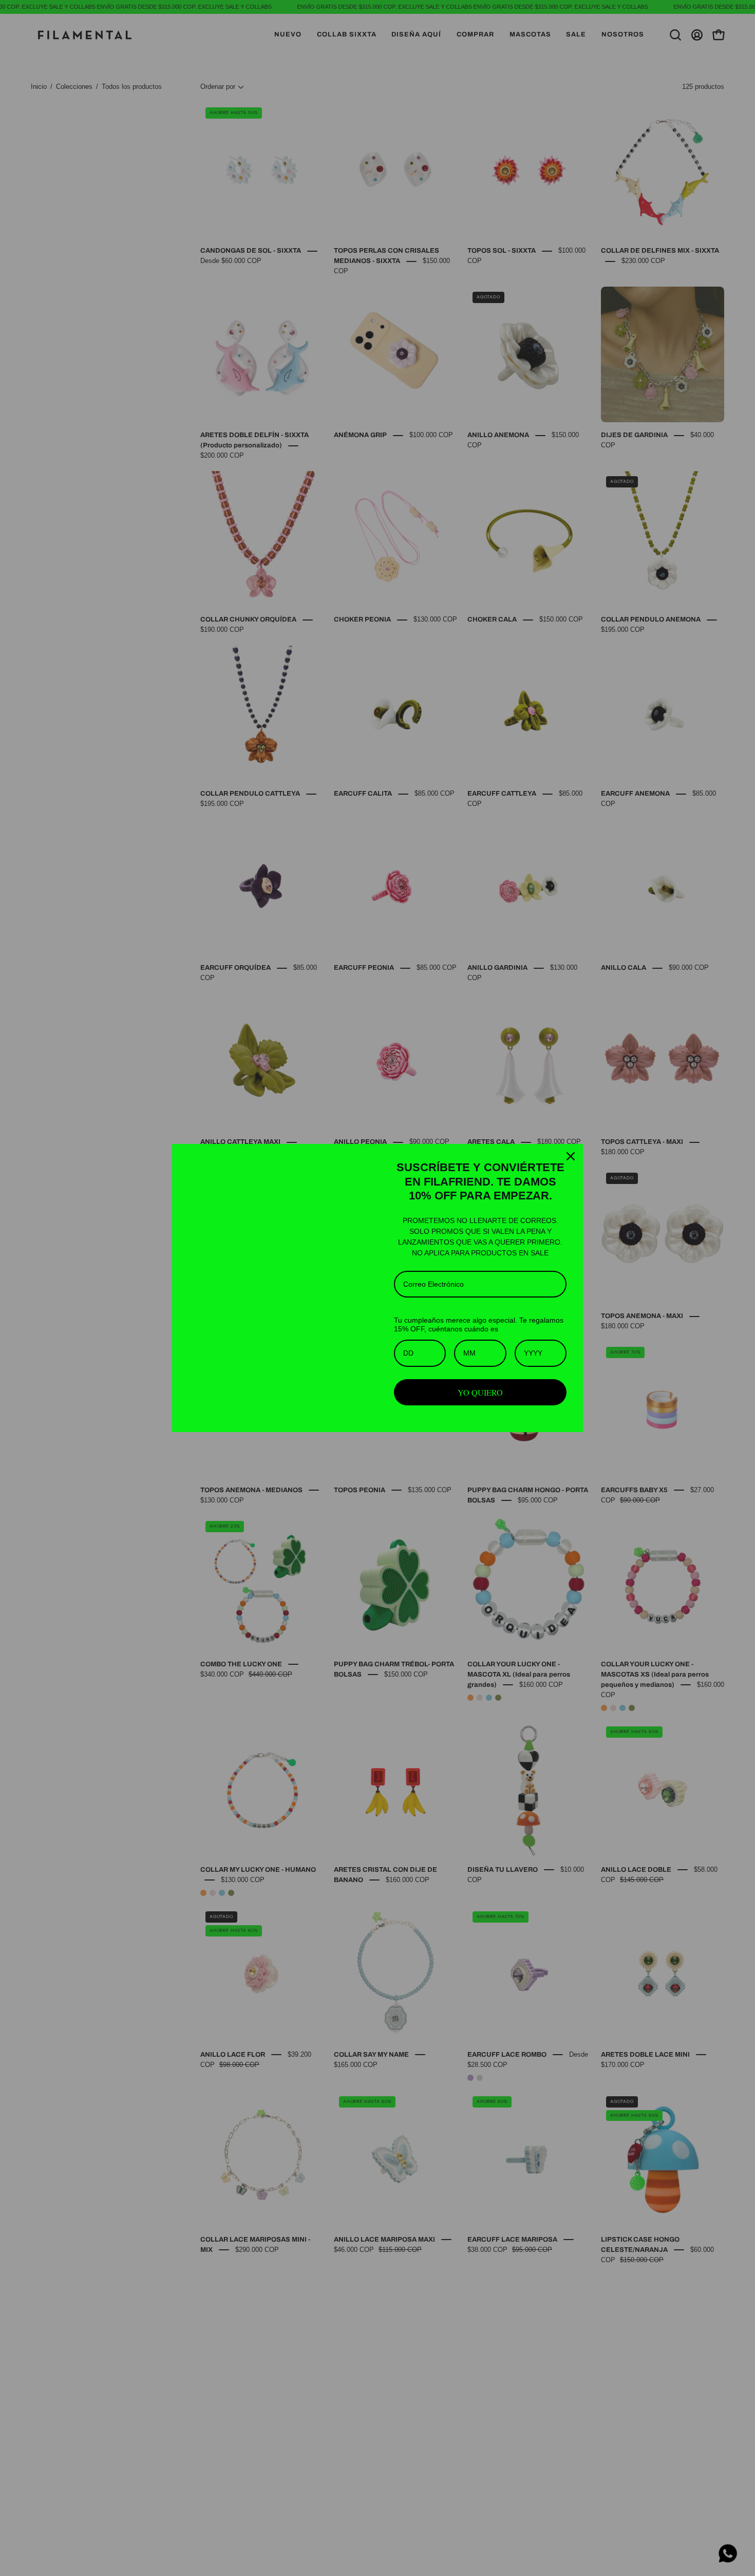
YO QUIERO (480, 1392)
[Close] (571, 1146)
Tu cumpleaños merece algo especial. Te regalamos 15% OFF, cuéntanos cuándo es (479, 1324)
